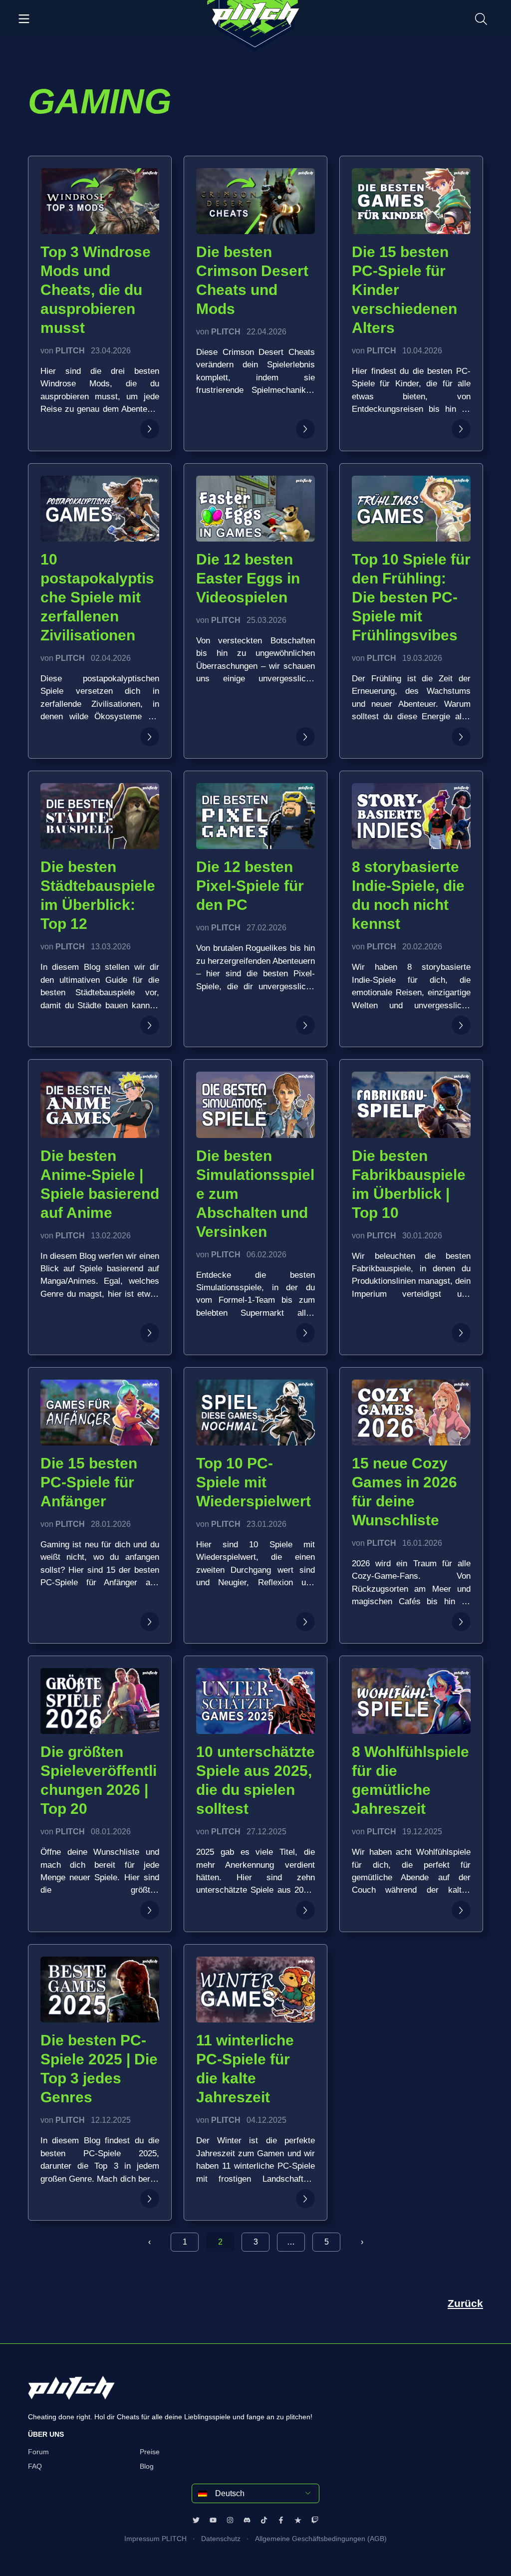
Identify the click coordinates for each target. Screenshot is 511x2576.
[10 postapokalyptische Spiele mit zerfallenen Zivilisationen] (150, 737)
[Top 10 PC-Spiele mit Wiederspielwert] (305, 1622)
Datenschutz (221, 2539)
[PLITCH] (255, 26)
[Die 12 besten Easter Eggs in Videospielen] (305, 737)
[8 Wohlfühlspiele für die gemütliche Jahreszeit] (461, 1910)
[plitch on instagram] (230, 2520)
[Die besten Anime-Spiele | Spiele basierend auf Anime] (150, 1333)
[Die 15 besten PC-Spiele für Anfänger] (150, 1622)
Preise (150, 2452)
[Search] (481, 18)
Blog (147, 2466)
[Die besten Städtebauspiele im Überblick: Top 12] (150, 1025)
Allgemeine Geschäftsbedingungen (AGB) (321, 2539)
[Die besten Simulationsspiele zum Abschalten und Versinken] (305, 1333)
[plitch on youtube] (213, 2520)
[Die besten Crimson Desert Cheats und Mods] (305, 429)
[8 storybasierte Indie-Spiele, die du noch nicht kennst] (461, 1025)
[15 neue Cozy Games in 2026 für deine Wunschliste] (461, 1622)
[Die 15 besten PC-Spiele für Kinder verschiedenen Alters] (461, 429)
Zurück (465, 2303)
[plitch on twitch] (315, 2520)
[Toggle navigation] (24, 18)
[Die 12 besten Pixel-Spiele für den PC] (305, 1025)
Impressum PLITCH (155, 2539)
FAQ (35, 2466)
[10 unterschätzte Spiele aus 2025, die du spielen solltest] (305, 1910)
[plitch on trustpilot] (298, 2520)
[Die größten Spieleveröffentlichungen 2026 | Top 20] (150, 1910)
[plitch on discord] (247, 2520)
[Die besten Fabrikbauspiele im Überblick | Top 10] (461, 1333)
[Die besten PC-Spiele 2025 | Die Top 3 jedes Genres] (150, 2199)
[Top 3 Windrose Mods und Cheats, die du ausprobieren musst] (150, 429)
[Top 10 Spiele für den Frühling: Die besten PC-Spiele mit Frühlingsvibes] (461, 737)
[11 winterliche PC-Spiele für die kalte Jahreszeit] (305, 2199)
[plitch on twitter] (196, 2520)
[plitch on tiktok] (264, 2520)
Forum (38, 2452)
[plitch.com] (71, 2394)
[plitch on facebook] (281, 2520)
